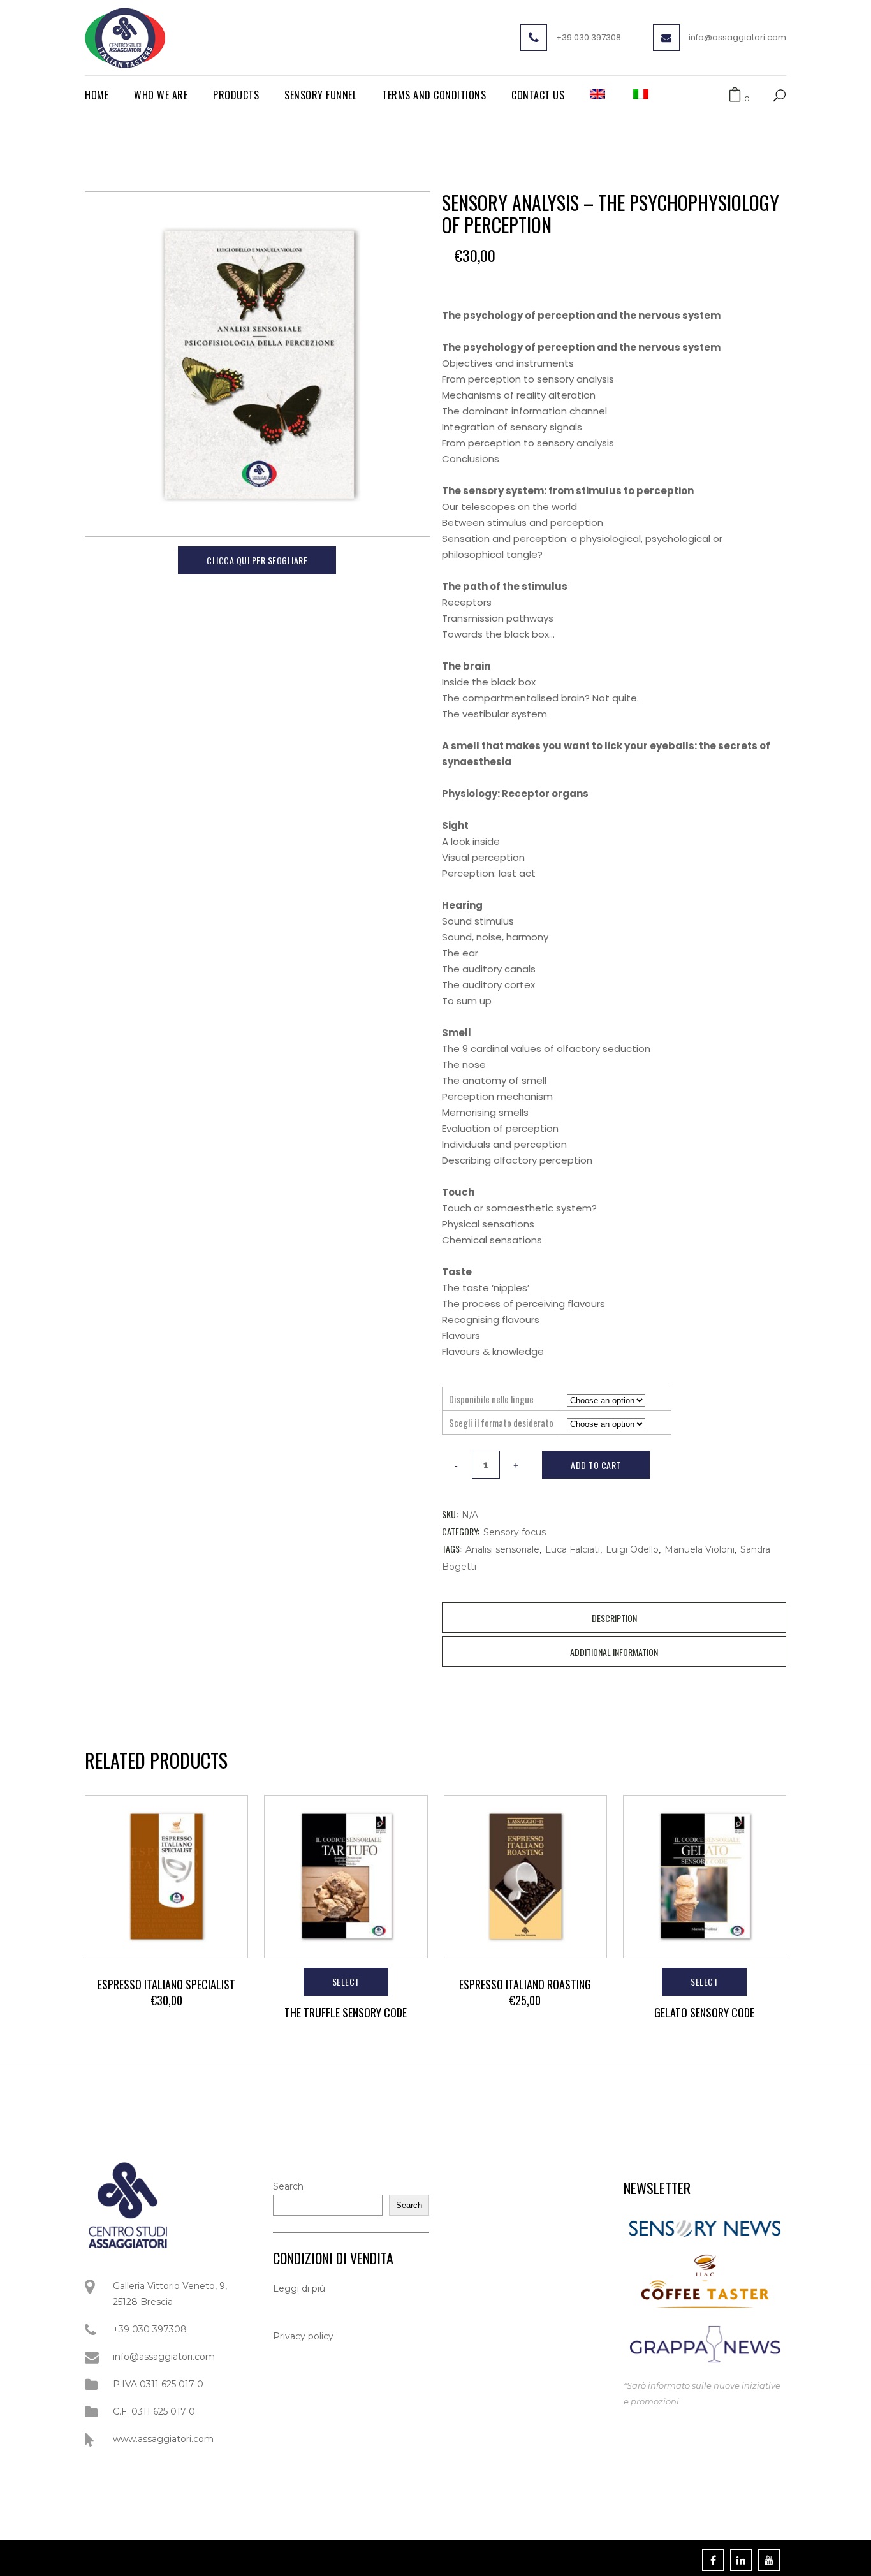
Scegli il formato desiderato (501, 1423)
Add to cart (596, 1465)
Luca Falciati (573, 1549)
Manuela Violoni (699, 1549)
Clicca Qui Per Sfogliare (257, 560)
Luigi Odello (632, 1549)
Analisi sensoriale (502, 1549)
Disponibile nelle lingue (491, 1399)
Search (288, 2186)
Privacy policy (303, 2336)
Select (346, 1981)
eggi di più (302, 2288)
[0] (735, 95)
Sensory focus (515, 1532)
